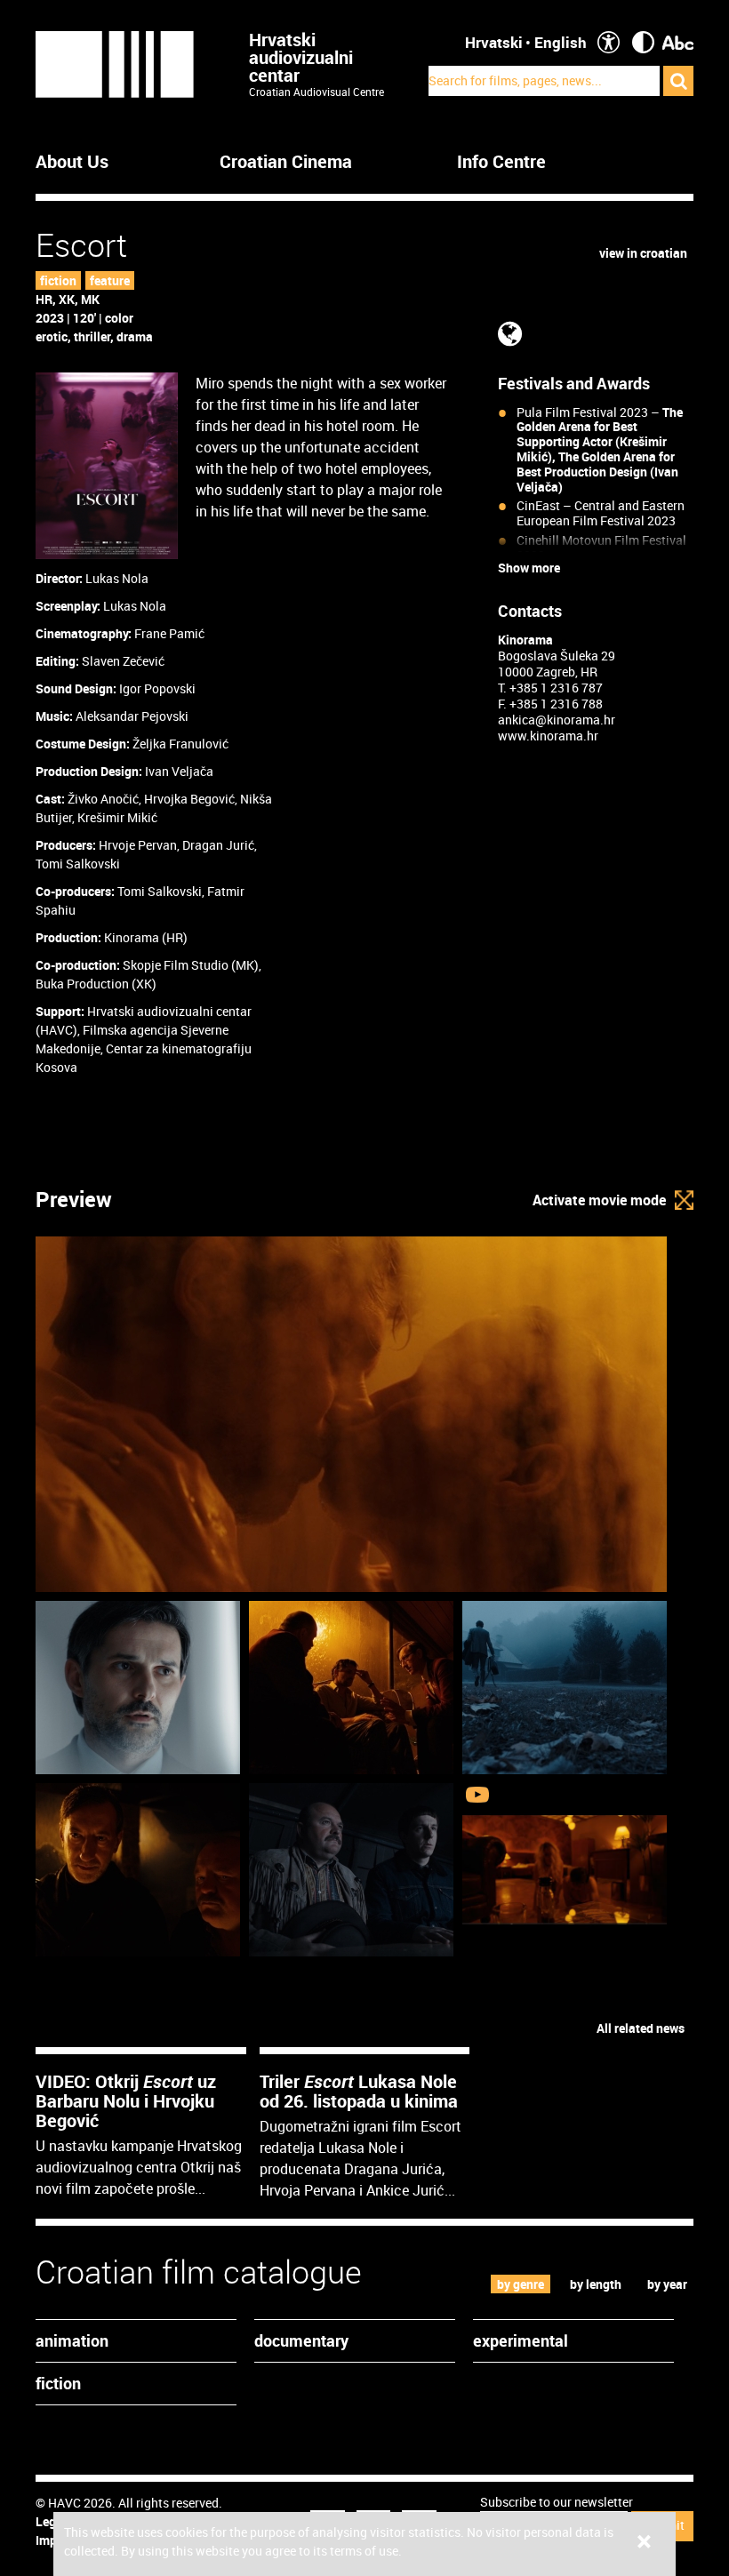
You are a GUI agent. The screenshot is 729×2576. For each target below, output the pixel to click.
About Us (72, 162)
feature (110, 280)
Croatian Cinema (286, 162)
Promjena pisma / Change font (678, 42)
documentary (301, 2340)
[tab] (521, 2284)
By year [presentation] (667, 2284)
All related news (641, 2028)
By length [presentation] (596, 2284)
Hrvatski (494, 42)
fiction (58, 280)
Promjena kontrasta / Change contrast (643, 42)
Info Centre (501, 162)
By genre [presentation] (521, 2284)
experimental (521, 2340)
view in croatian (643, 253)
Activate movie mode (599, 1200)
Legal (51, 2521)
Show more (529, 568)
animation (72, 2340)
